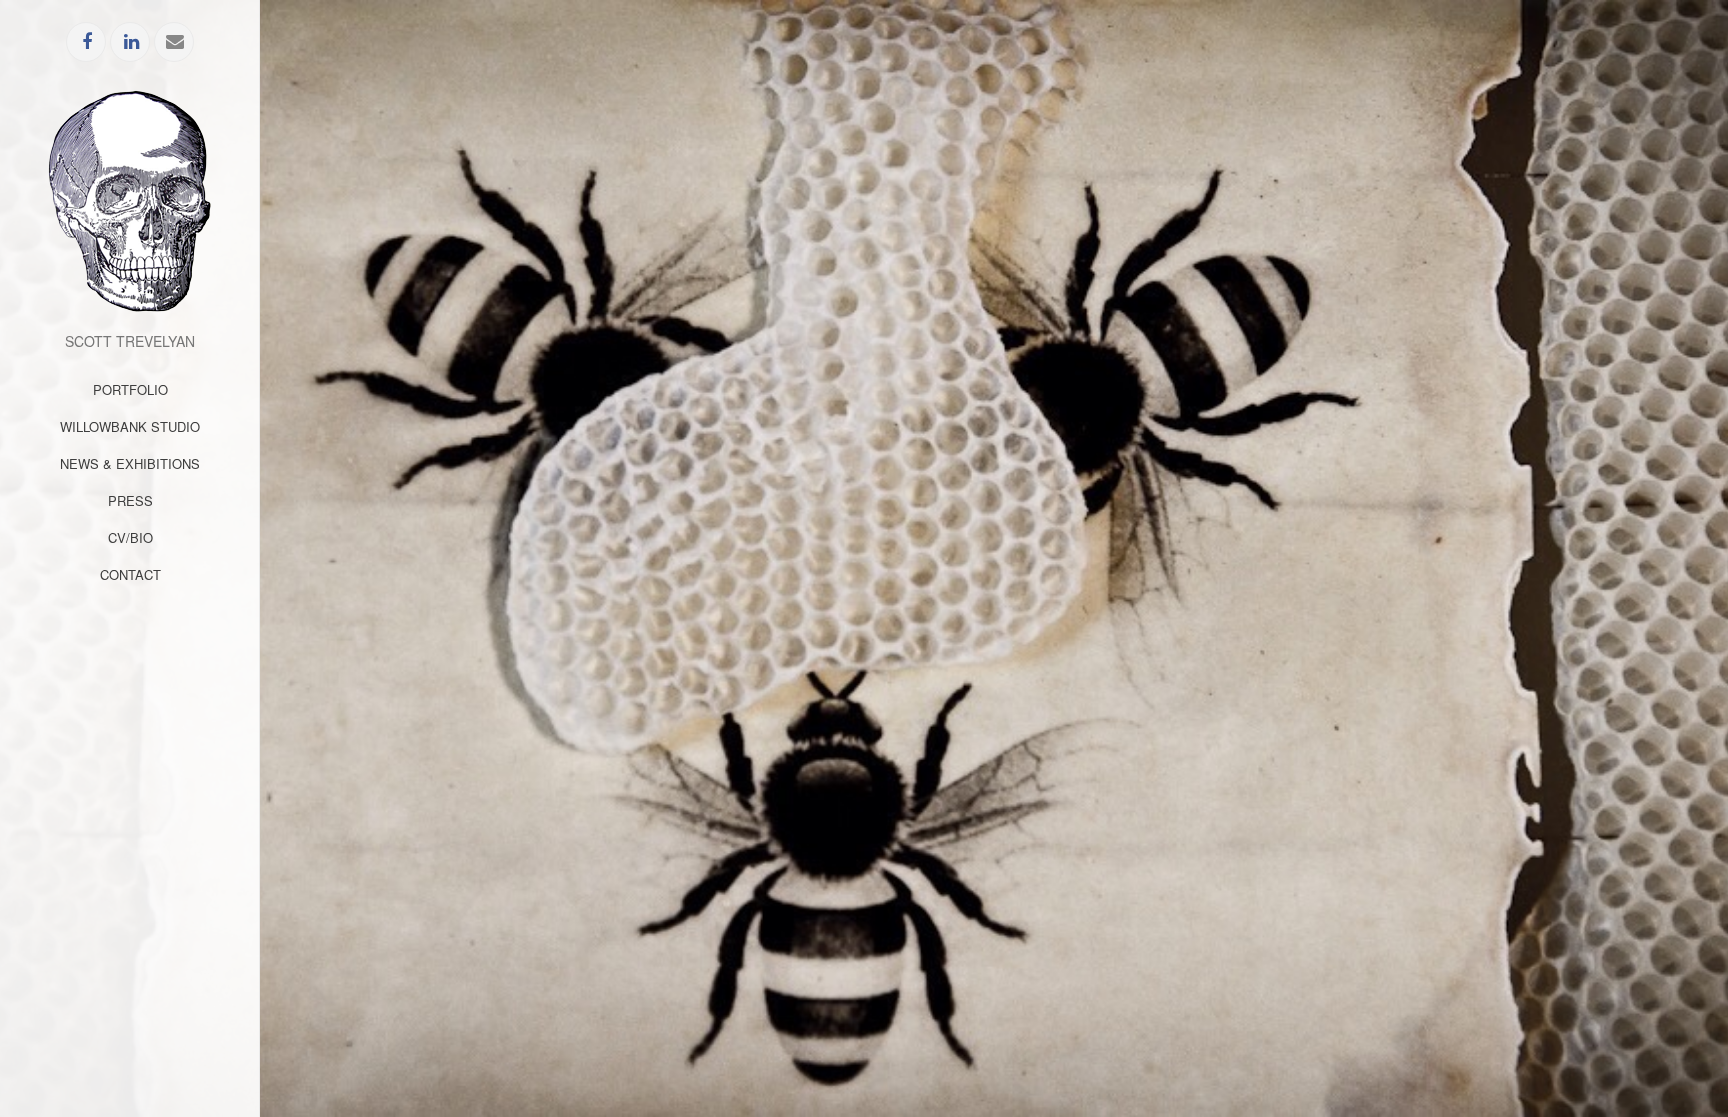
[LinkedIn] (131, 42)
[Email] (175, 42)
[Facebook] (87, 42)
